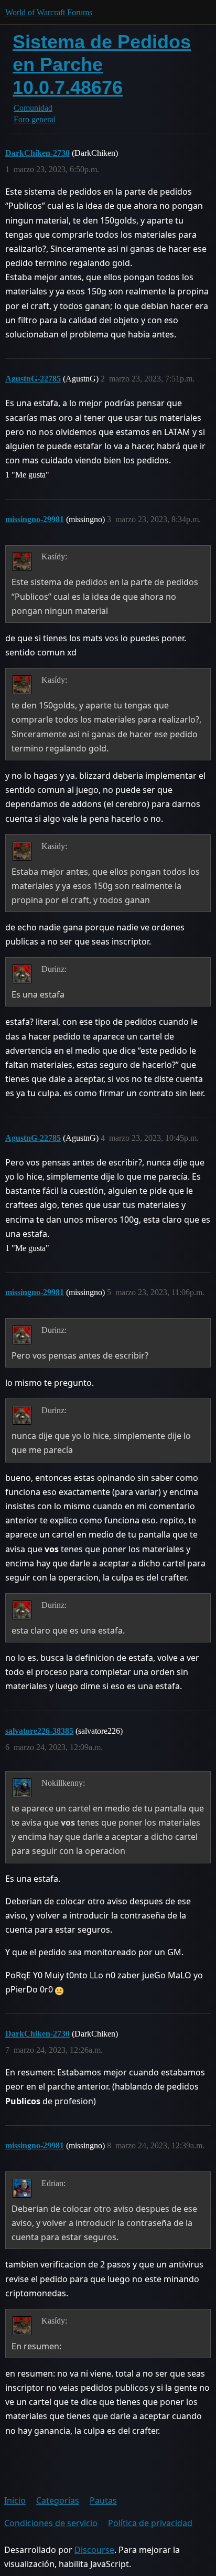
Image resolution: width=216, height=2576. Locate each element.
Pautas (103, 2500)
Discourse (94, 2550)
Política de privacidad (150, 2523)
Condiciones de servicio (51, 2523)
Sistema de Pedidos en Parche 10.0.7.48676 (102, 64)
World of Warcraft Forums (49, 12)
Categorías (58, 2500)
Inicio (15, 2500)
